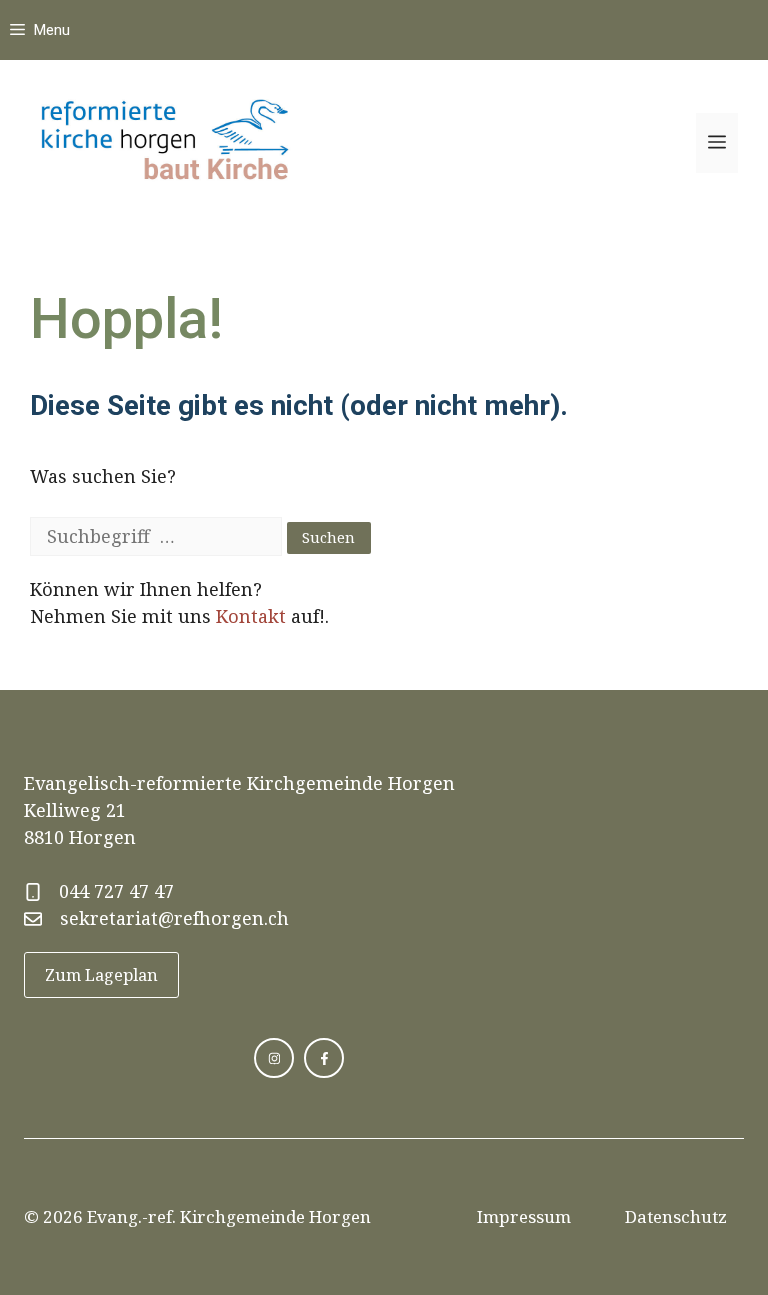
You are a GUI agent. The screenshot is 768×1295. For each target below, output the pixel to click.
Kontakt (251, 616)
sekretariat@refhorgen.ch (174, 918)
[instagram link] (274, 1058)
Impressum (524, 1216)
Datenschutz (676, 1216)
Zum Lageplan (101, 975)
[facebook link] (324, 1058)
